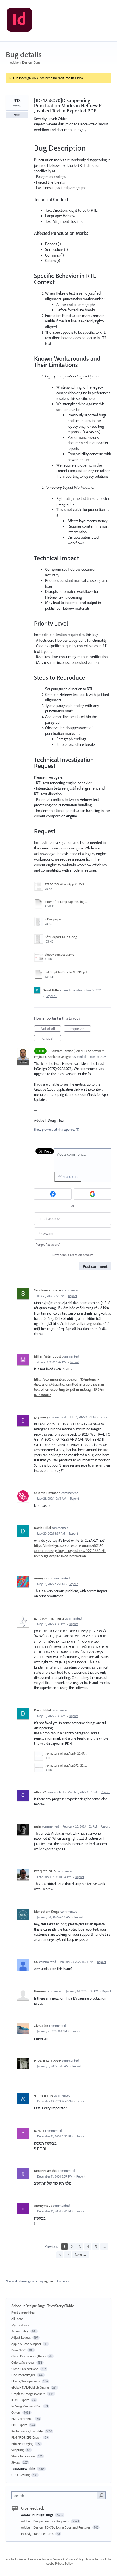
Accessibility (20, 2331)
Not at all (51, 1029)
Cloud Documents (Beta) (29, 2356)
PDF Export (19, 2425)
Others (16, 2412)
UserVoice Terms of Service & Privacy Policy (56, 2559)
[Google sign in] (93, 1194)
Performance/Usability (27, 2431)
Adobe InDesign (16, 2559)
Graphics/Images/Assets (28, 2394)
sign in (48, 2281)
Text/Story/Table (61, 2306)
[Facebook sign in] (53, 1194)
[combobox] (55, 2495)
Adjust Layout (21, 2337)
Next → (81, 2255)
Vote (17, 115)
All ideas (17, 2319)
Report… (51, 996)
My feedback (20, 2325)
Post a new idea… (24, 2312)
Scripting (17, 2450)
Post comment (95, 1266)
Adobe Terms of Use (99, 2559)
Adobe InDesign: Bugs (28, 2306)
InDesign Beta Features (38, 2534)
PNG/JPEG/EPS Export (26, 2437)
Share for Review (23, 2456)
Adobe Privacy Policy (59, 2564)
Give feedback (33, 2508)
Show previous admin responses (57, 1130)
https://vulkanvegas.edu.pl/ (86, 1323)
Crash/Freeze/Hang (25, 2369)
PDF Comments (22, 2419)
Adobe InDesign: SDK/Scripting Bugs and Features (56, 2527)
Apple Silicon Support (26, 2344)
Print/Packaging (22, 2444)
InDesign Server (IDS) (26, 2406)
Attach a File (70, 1177)
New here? (73, 1255)
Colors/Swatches (23, 2362)
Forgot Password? (48, 1244)
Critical (52, 1039)
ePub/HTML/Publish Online (30, 2387)
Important (80, 1029)
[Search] (101, 2495)
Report (73, 1296)
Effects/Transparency (26, 2381)
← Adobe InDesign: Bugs (23, 62)
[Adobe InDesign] (19, 21)
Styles (16, 2462)
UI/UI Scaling (20, 2475)
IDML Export (20, 2400)
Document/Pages (23, 2375)
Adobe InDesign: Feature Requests (45, 2521)
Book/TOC (18, 2350)
